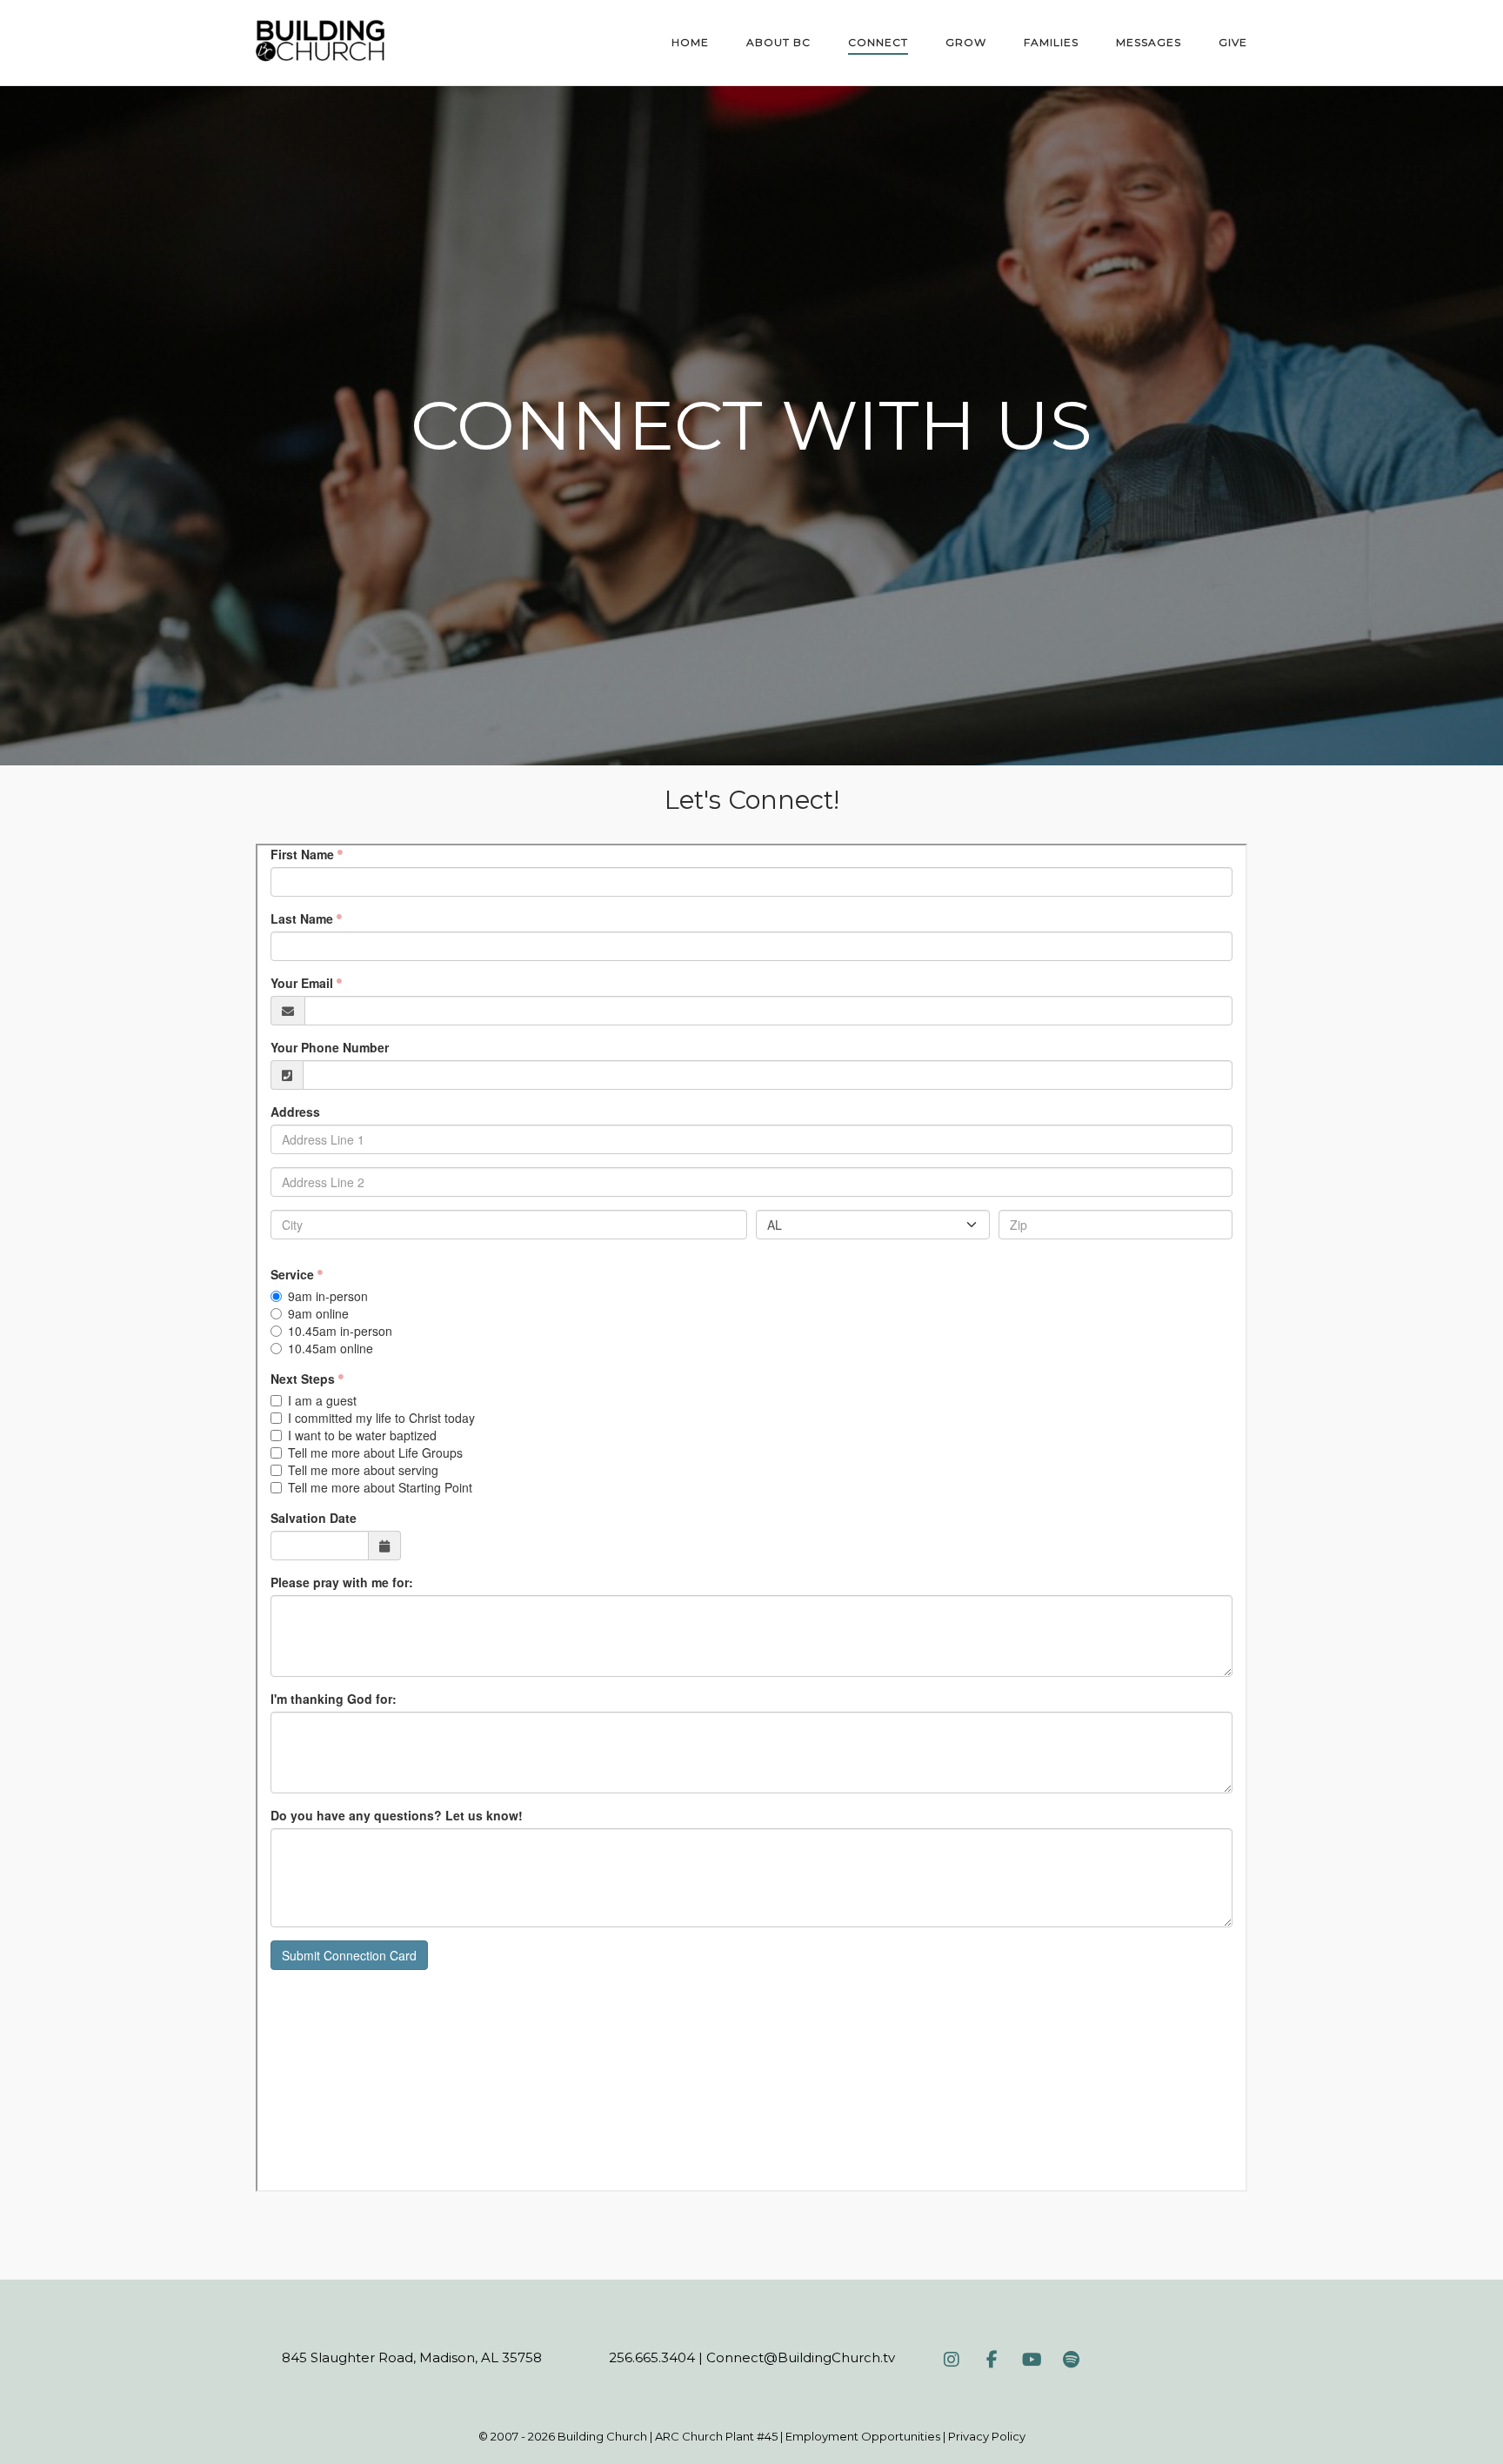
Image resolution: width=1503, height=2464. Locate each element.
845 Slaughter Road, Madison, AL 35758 (412, 2357)
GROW (966, 42)
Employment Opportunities (863, 2436)
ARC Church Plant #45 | (720, 2436)
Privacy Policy (987, 2436)
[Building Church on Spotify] (1072, 2360)
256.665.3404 (652, 2357)
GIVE (1233, 42)
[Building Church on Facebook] (992, 2360)
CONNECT (878, 42)
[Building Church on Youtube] (1032, 2360)
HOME (690, 42)
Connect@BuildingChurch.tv (801, 2357)
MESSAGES (1149, 42)
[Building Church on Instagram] (952, 2360)
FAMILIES (1051, 42)
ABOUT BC (778, 42)
